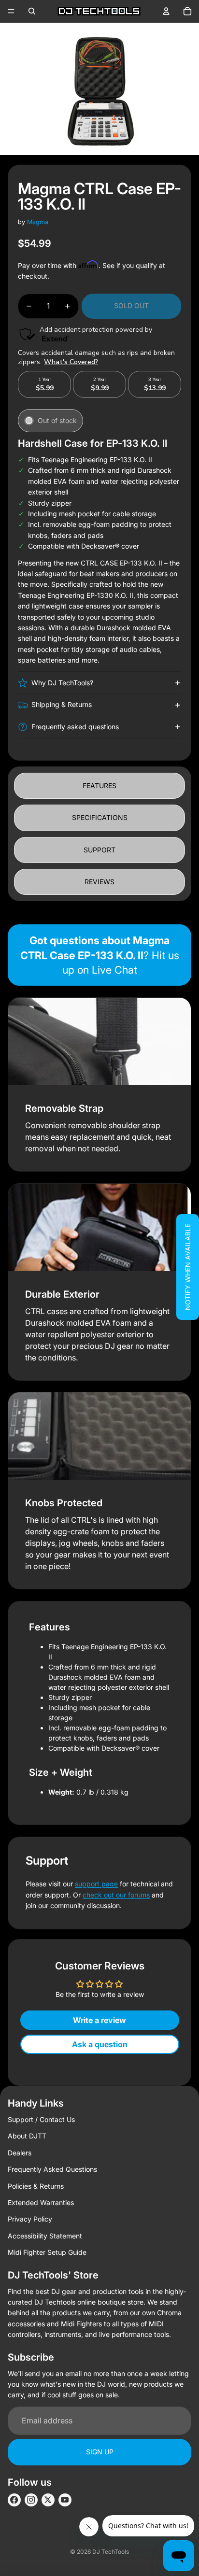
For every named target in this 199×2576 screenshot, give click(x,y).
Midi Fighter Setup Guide (47, 2252)
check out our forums (116, 1895)
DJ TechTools (111, 2552)
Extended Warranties (41, 2202)
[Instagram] (31, 2500)
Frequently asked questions (75, 727)
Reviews (99, 882)
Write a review (99, 2020)
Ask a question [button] (100, 2044)
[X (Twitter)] (48, 2500)
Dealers (20, 2153)
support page (96, 1884)
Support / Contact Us (41, 2119)
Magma (38, 222)
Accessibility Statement (45, 2236)
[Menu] (11, 11)
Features (99, 786)
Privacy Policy (30, 2219)
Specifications (100, 817)
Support (99, 850)
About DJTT (27, 2136)
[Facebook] (14, 2500)
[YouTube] (65, 2500)
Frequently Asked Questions (52, 2169)
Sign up (100, 2452)
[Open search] (32, 11)
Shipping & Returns (62, 704)
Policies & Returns (36, 2186)
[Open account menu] (166, 11)
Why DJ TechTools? (62, 683)
